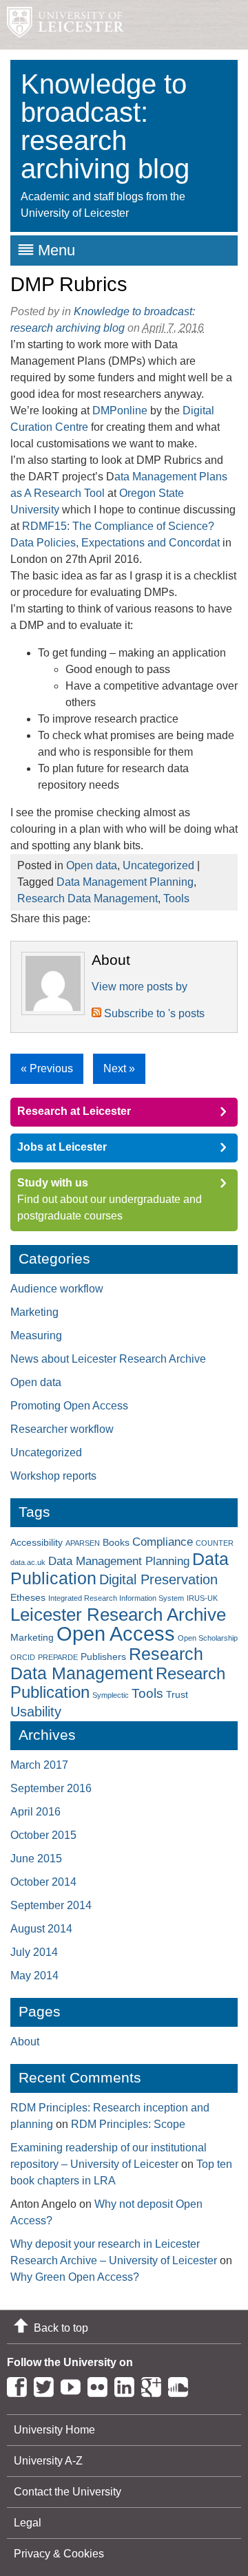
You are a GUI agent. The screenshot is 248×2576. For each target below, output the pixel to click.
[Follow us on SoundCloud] (182, 2384)
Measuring (36, 1335)
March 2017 (39, 1765)
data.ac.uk (28, 1562)
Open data (92, 865)
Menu (56, 250)
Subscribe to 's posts (153, 1013)
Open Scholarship (208, 1638)
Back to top (61, 2328)
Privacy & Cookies (59, 2554)
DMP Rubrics (69, 284)
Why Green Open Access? (75, 2277)
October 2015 (43, 1835)
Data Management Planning (125, 882)
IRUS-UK (202, 1598)
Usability (36, 1712)
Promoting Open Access (69, 1406)
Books (116, 1542)
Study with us (53, 1183)
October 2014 (43, 1882)
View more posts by (139, 987)
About (25, 2042)
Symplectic (111, 1695)
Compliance (163, 1542)
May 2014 (34, 1976)
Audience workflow (57, 1289)
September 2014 (51, 1905)
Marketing (34, 1312)
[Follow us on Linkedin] (128, 2384)
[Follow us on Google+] (155, 2384)
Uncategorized (158, 865)
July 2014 (34, 1952)
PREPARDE (58, 1657)
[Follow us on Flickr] (101, 2384)
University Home (54, 2430)
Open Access (116, 1633)
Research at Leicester (74, 1111)
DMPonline (120, 411)
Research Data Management (87, 898)
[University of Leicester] (62, 25)
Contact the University (68, 2492)
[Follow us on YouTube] (74, 2384)
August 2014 (41, 1929)
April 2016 (35, 1812)
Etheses (28, 1597)
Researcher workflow (62, 1429)
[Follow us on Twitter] (47, 2384)
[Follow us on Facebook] (20, 2384)
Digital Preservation (158, 1579)
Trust (177, 1694)
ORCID (23, 1657)
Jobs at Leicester (62, 1147)
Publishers (103, 1657)
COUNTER (215, 1543)
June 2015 (36, 1859)
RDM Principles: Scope (128, 2124)
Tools (176, 898)
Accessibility (37, 1542)
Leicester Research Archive (118, 1615)
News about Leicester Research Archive (108, 1359)
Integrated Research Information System (116, 1598)
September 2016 (51, 1788)
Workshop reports (53, 1476)
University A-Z (48, 2461)
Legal (28, 2523)
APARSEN (83, 1543)
